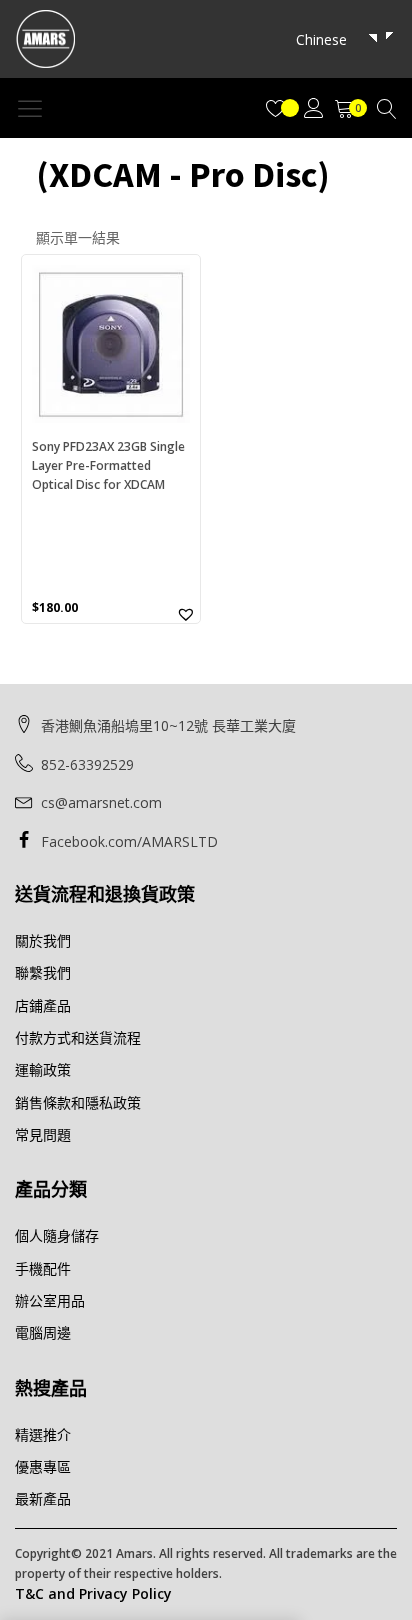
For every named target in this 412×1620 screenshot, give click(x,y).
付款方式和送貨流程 (78, 1037)
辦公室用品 (50, 1300)
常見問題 (43, 1134)
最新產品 (43, 1498)
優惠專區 (43, 1466)
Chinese (321, 39)
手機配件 (43, 1268)
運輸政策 (43, 1069)
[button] (186, 614)
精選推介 (43, 1434)
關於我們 (43, 940)
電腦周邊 (43, 1332)
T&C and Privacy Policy (93, 1593)
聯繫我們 (43, 972)
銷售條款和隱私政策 (78, 1102)
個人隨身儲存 (57, 1235)
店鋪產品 (43, 1005)
